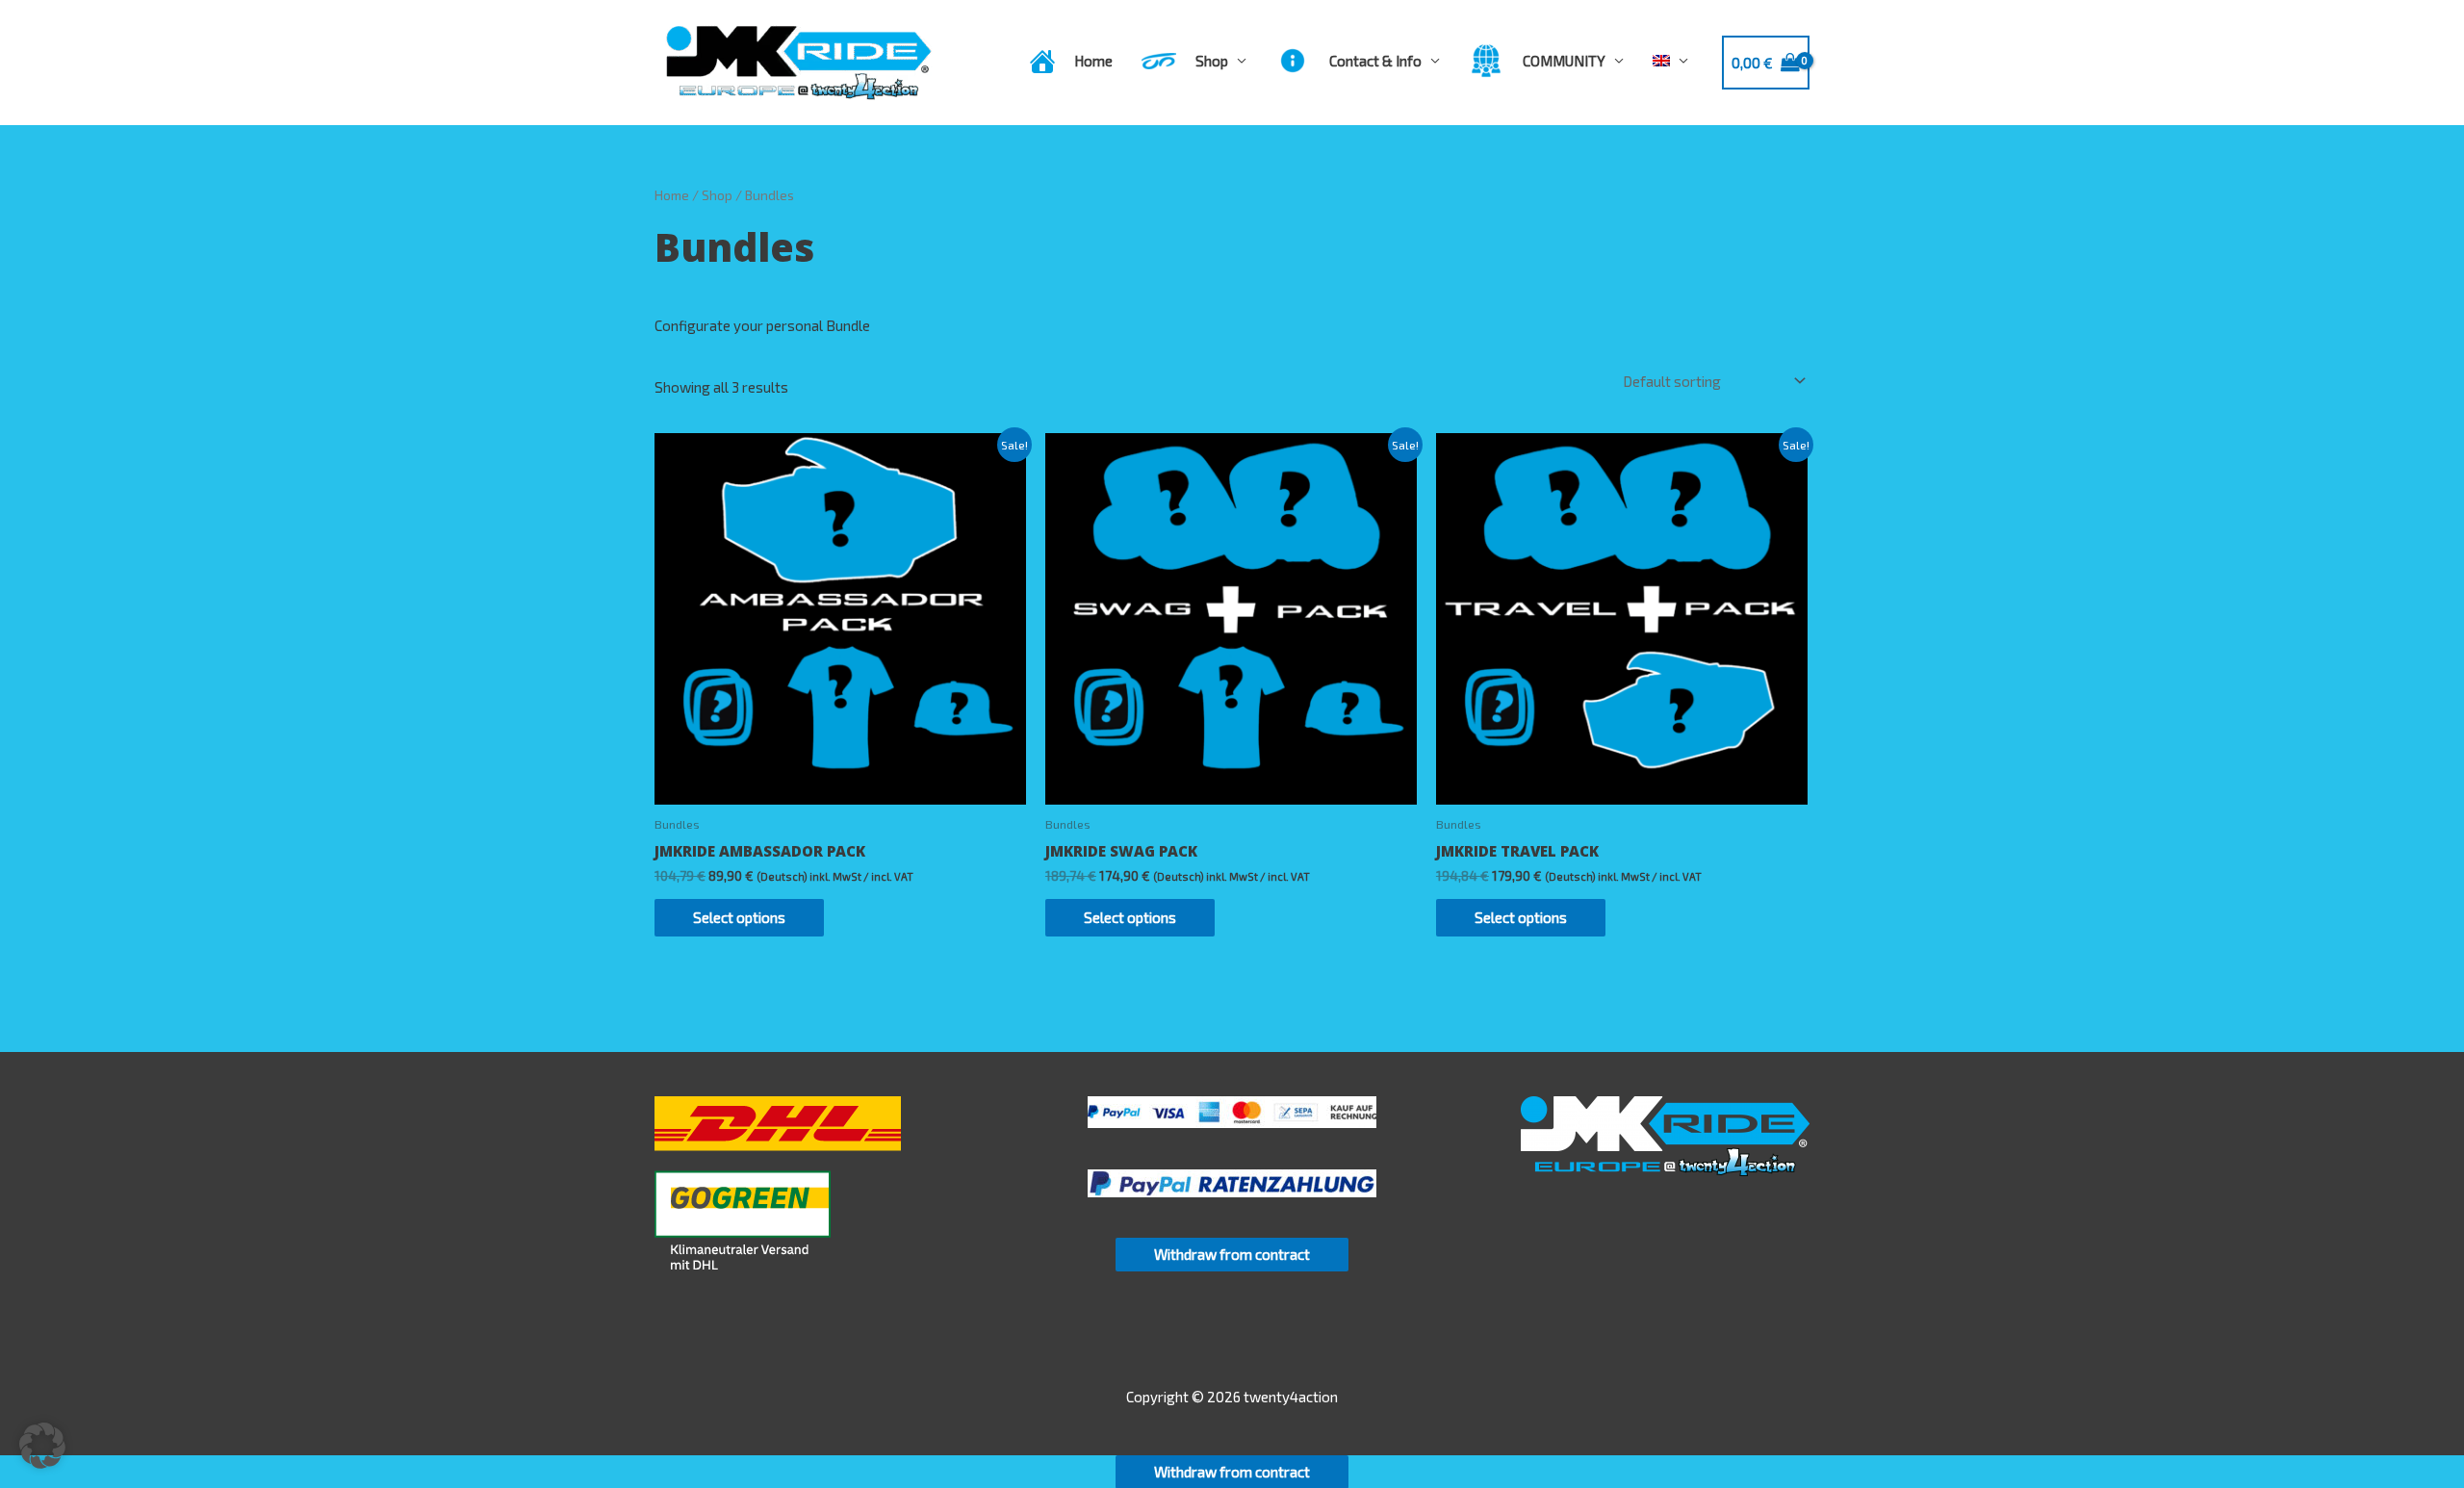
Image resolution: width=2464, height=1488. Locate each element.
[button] (42, 1446)
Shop (717, 195)
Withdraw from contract (1232, 1254)
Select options (739, 917)
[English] (1670, 61)
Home (672, 195)
